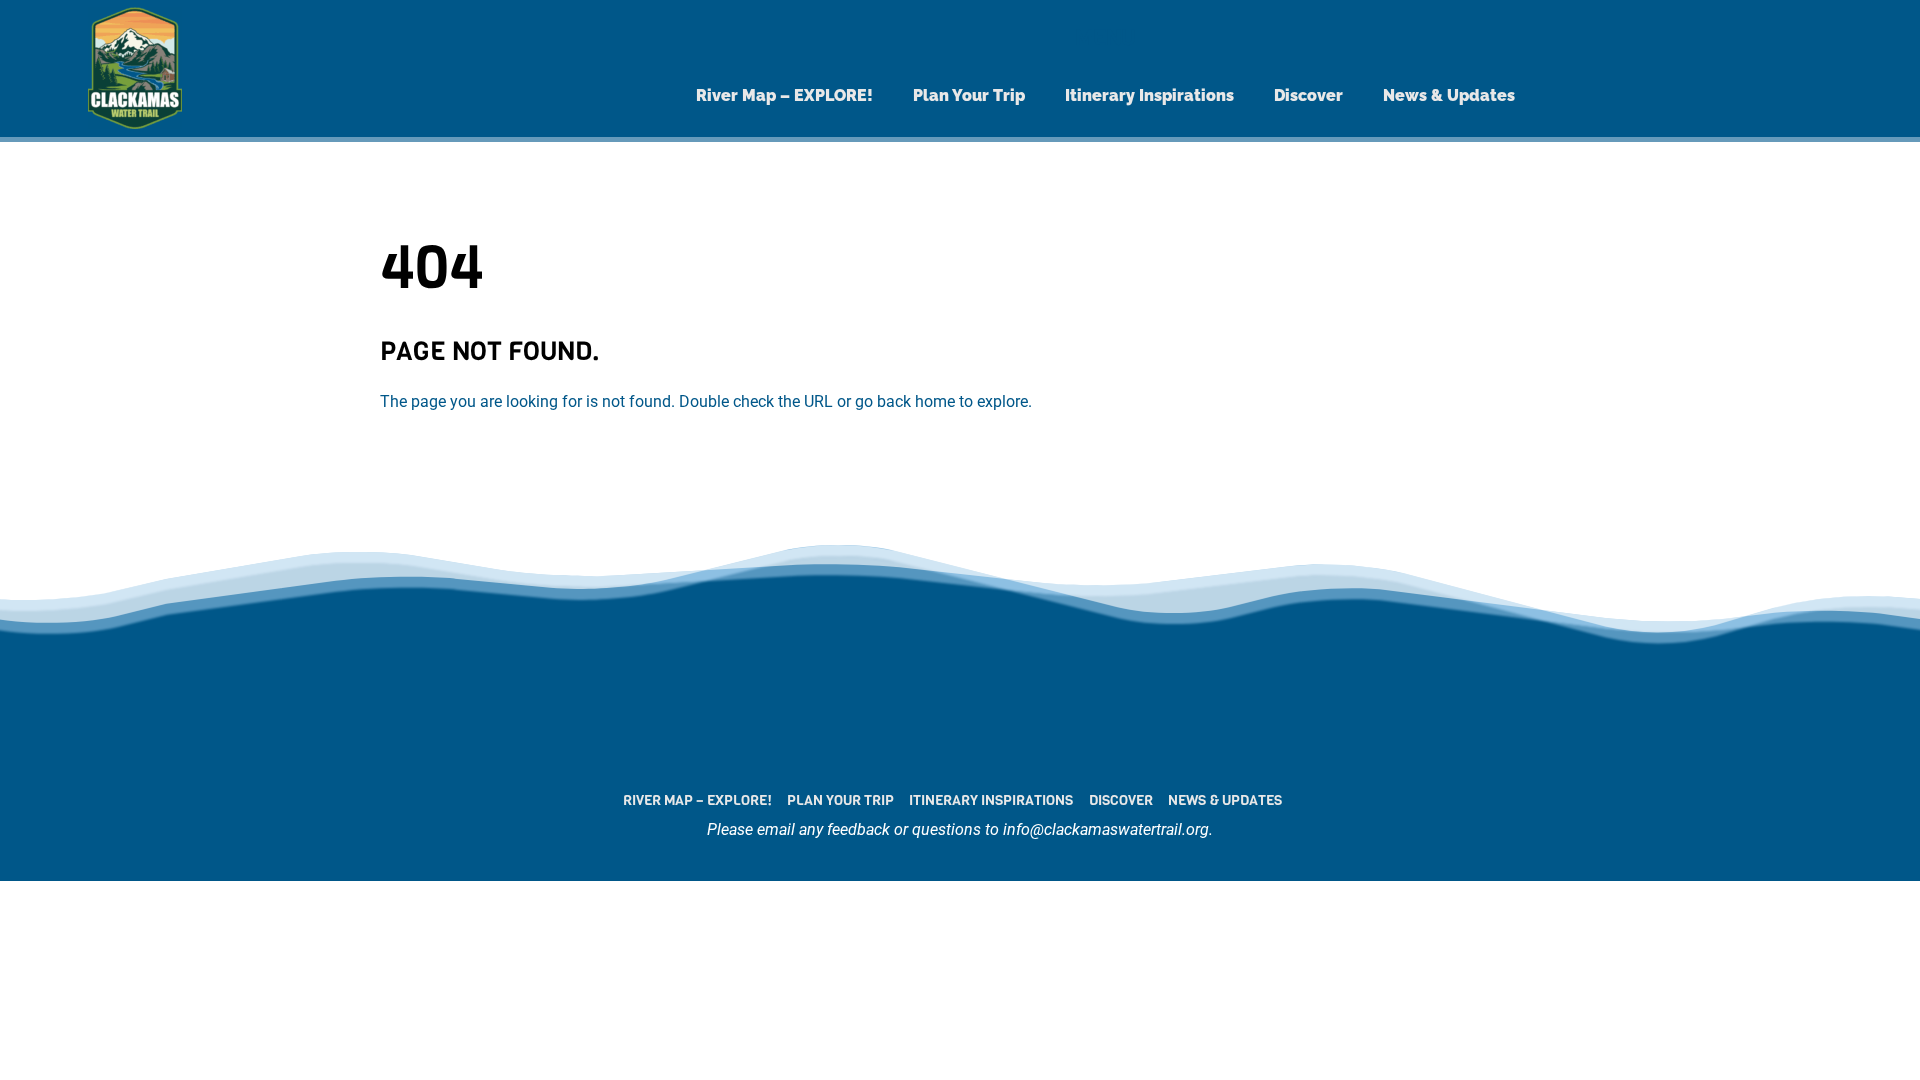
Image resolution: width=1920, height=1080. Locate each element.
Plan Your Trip (969, 95)
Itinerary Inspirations (1149, 95)
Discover (1308, 95)
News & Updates (1449, 95)
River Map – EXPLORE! (784, 95)
